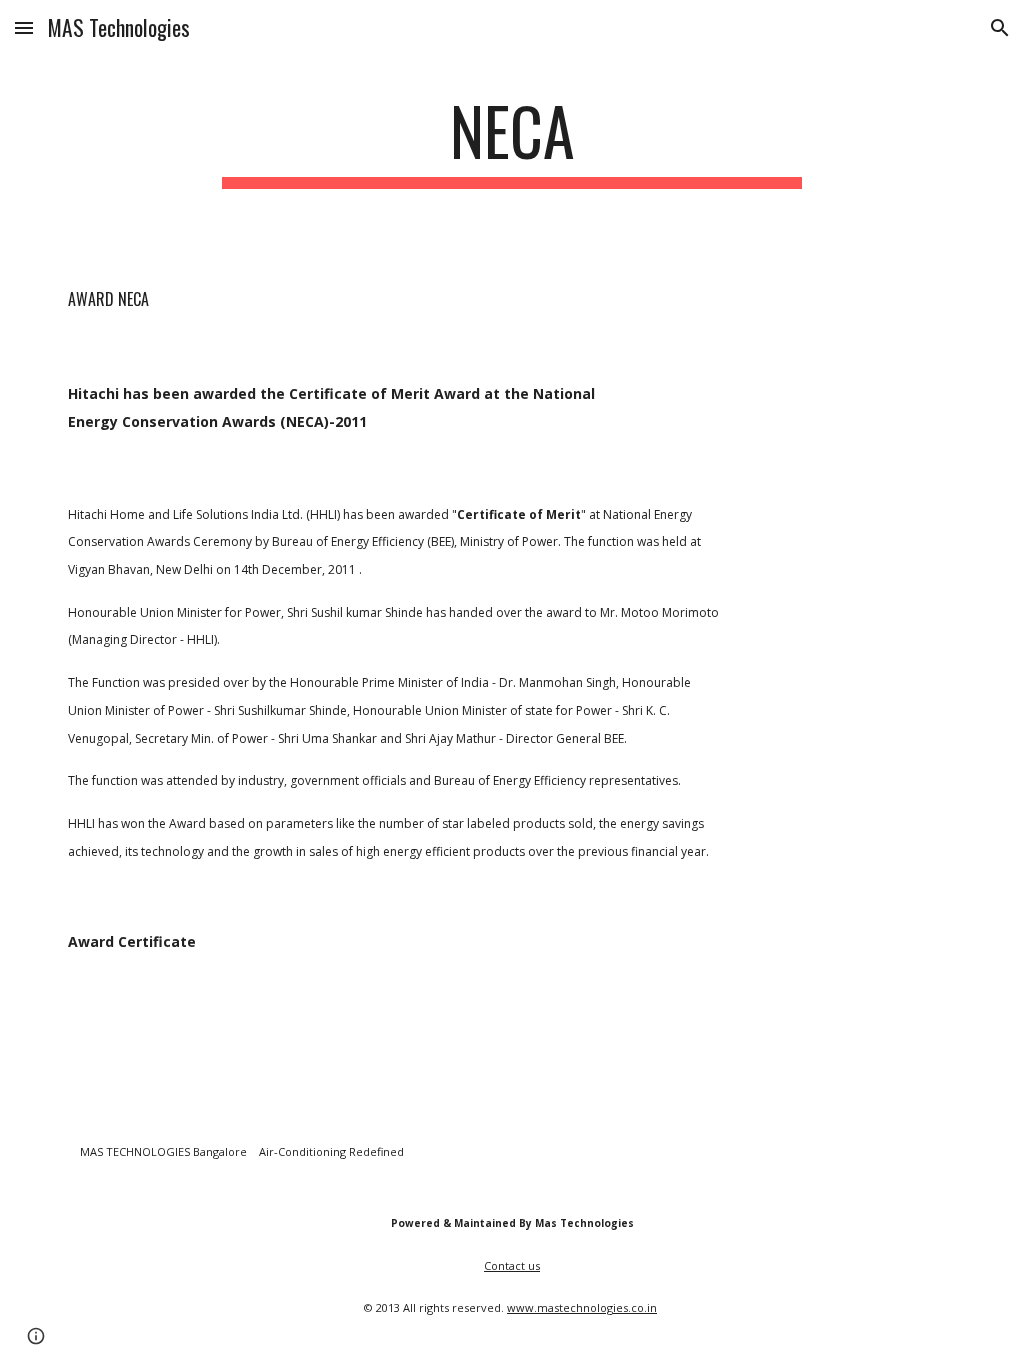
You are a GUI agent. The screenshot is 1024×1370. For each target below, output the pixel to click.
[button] (24, 27)
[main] (511, 140)
